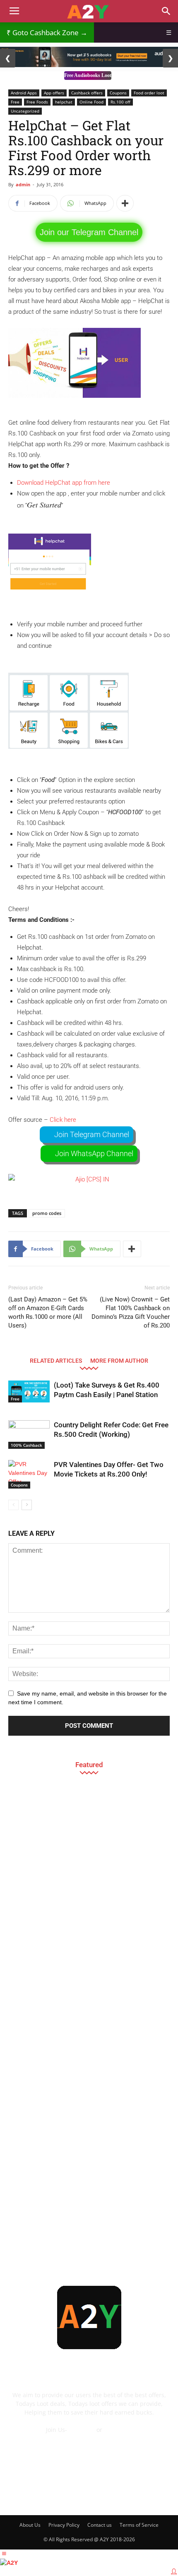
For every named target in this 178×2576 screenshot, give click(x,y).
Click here (63, 1120)
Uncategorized (25, 111)
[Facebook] (33, 2494)
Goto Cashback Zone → (47, 32)
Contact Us (89, 2438)
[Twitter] (123, 2494)
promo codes (47, 1213)
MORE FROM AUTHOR (119, 1360)
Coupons (118, 93)
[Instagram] (78, 2494)
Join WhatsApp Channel (94, 1153)
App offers (54, 93)
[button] (166, 11)
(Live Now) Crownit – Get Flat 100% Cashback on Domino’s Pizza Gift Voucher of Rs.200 (131, 1312)
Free (15, 102)
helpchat (64, 102)
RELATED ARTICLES (56, 1360)
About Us (30, 2525)
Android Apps (24, 93)
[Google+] (55, 2494)
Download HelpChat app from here (64, 483)
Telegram (82, 2430)
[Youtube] (145, 2494)
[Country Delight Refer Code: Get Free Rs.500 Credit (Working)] (29, 1435)
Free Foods (37, 102)
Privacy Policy (64, 2525)
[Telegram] (100, 2494)
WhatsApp (118, 2430)
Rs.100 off (120, 102)
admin (23, 184)
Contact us (100, 2525)
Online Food (91, 102)
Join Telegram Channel (92, 1134)
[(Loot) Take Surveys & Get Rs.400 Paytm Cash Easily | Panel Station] (29, 1391)
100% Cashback (26, 1445)
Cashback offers (87, 93)
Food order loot (149, 93)
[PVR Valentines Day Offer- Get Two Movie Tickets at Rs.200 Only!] (29, 1474)
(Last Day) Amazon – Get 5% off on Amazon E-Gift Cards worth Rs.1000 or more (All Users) (48, 1312)
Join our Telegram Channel (89, 232)
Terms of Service (139, 2525)
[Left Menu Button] (4, 2554)
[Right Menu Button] (174, 2571)
